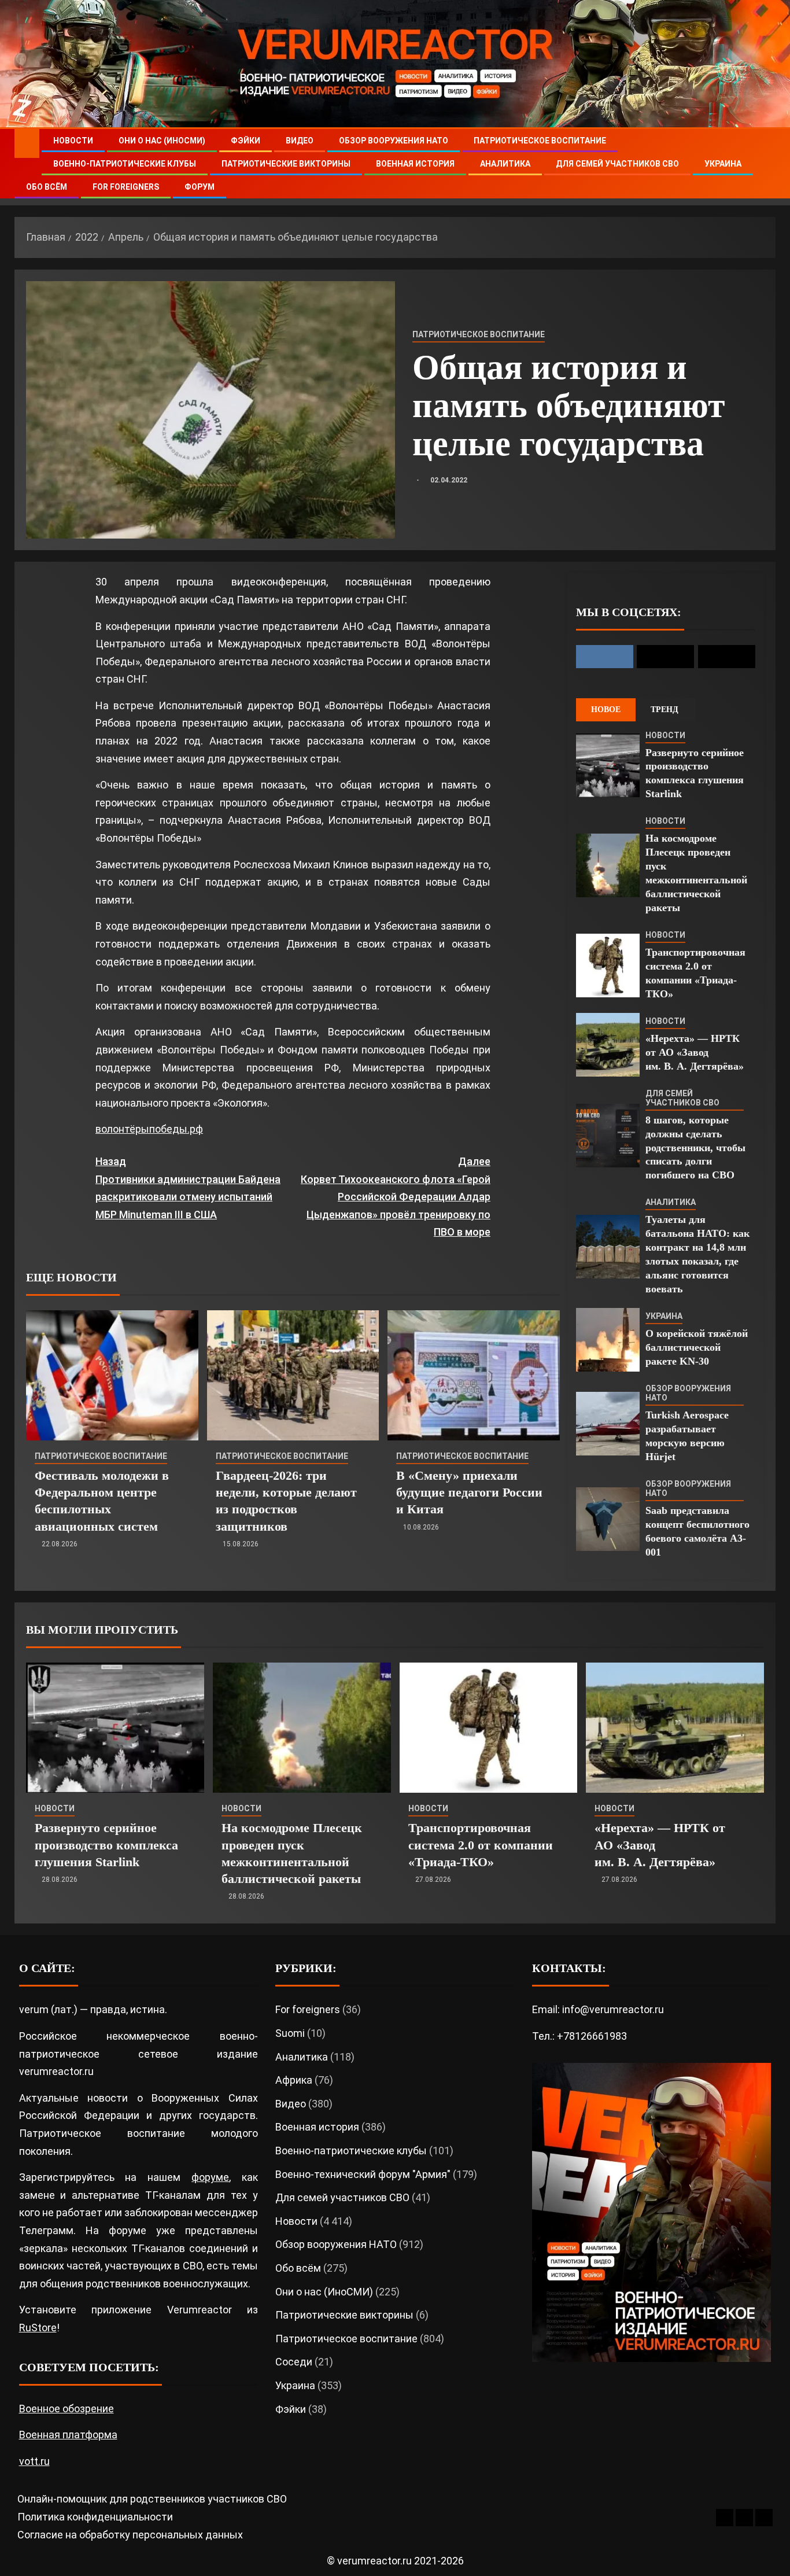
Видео (300, 141)
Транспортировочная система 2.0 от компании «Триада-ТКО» (481, 1845)
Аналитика (505, 164)
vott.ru (34, 2461)
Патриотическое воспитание (540, 141)
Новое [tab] (606, 710)
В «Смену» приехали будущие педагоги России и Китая (469, 1492)
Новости (73, 141)
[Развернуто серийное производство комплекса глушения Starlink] (608, 765)
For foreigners (126, 187)
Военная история (415, 164)
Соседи (294, 2362)
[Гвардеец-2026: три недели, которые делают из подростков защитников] (293, 1375)
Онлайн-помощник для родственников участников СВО (152, 2499)
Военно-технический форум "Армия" (363, 2174)
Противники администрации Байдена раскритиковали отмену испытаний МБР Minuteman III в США (188, 1188)
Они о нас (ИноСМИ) (162, 141)
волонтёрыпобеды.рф (149, 1129)
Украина (723, 164)
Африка (294, 2080)
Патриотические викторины (286, 164)
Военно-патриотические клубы (125, 164)
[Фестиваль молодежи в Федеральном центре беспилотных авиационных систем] (112, 1375)
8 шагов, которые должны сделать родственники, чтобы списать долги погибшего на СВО (695, 1148)
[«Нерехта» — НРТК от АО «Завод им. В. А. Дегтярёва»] (608, 1045)
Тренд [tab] (665, 710)
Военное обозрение (67, 2409)
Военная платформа (68, 2435)
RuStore (38, 2328)
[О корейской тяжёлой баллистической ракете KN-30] (608, 1340)
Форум (200, 187)
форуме (210, 2177)
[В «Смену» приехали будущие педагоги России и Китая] (474, 1375)
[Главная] (27, 143)
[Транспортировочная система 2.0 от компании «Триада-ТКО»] (608, 965)
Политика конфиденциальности (95, 2517)
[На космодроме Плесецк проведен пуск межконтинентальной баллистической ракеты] (608, 865)
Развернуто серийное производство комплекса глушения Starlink (106, 1845)
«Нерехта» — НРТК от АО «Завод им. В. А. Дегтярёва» (695, 1052)
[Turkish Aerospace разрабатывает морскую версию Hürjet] (608, 1424)
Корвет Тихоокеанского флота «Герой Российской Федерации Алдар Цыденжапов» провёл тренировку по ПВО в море (395, 1197)
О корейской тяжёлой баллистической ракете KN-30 (697, 1347)
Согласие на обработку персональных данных (130, 2535)
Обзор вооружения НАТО (394, 141)
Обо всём (47, 187)
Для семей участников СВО (617, 164)
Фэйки (246, 141)
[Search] (765, 164)
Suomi (290, 2033)
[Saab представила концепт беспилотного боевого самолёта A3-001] (608, 1519)
